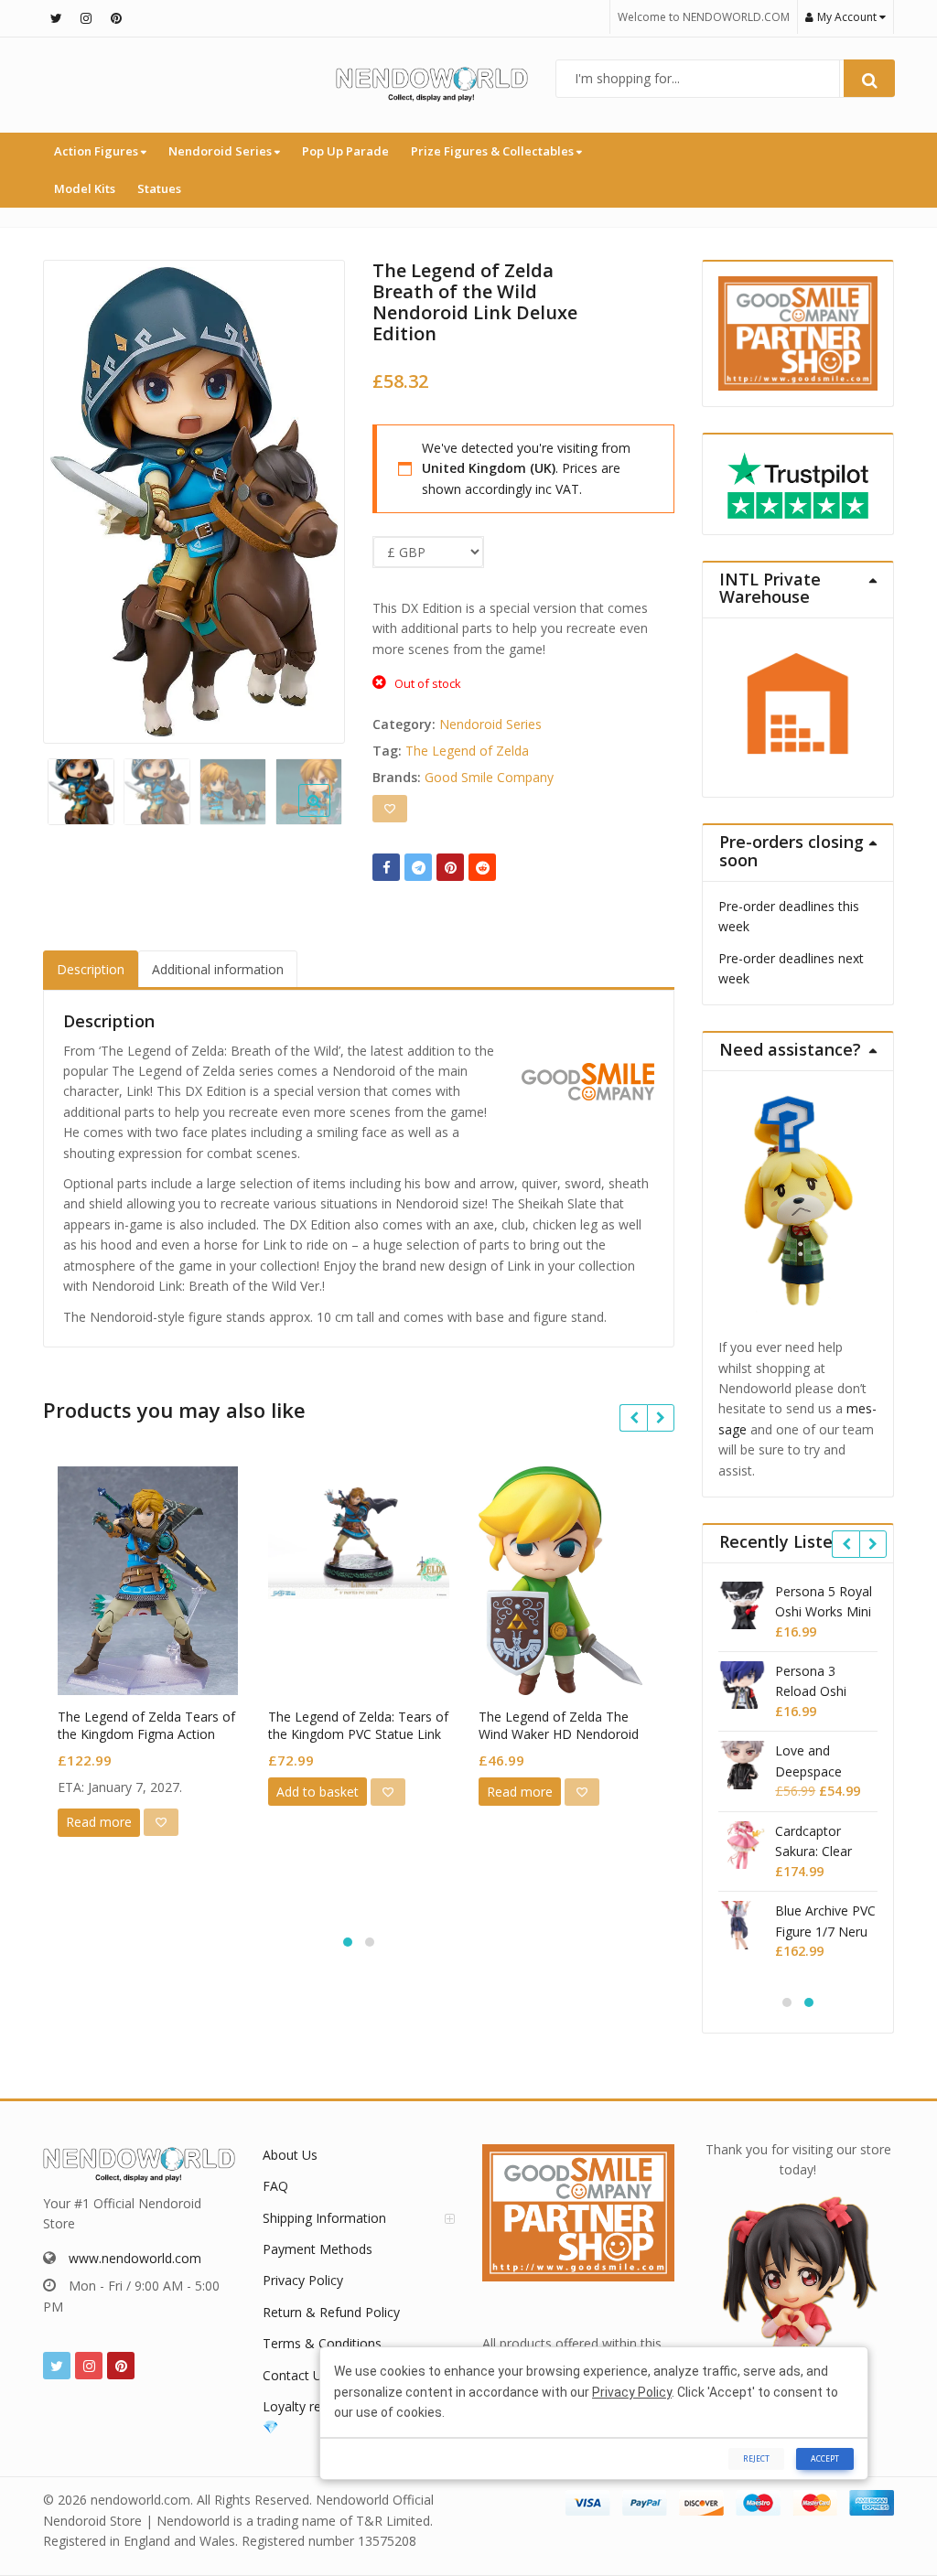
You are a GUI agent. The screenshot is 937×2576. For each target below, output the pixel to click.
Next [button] (312, 497)
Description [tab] (91, 969)
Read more (99, 1822)
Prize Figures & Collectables (494, 151)
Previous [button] (76, 497)
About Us (290, 2155)
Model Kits (85, 188)
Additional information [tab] (218, 969)
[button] (329, 815)
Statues (159, 188)
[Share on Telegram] (418, 867)
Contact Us (296, 2375)
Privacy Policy (303, 2280)
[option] (194, 502)
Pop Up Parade (345, 151)
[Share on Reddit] (482, 867)
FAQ (275, 2186)
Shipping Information (324, 2218)
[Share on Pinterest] (450, 867)
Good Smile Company (489, 777)
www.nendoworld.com (135, 2258)
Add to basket (318, 1792)
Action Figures (97, 151)
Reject (756, 2458)
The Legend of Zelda (467, 751)
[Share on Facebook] (386, 867)
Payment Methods (318, 2249)
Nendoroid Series (221, 151)
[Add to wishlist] (390, 809)
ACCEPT (825, 2458)
